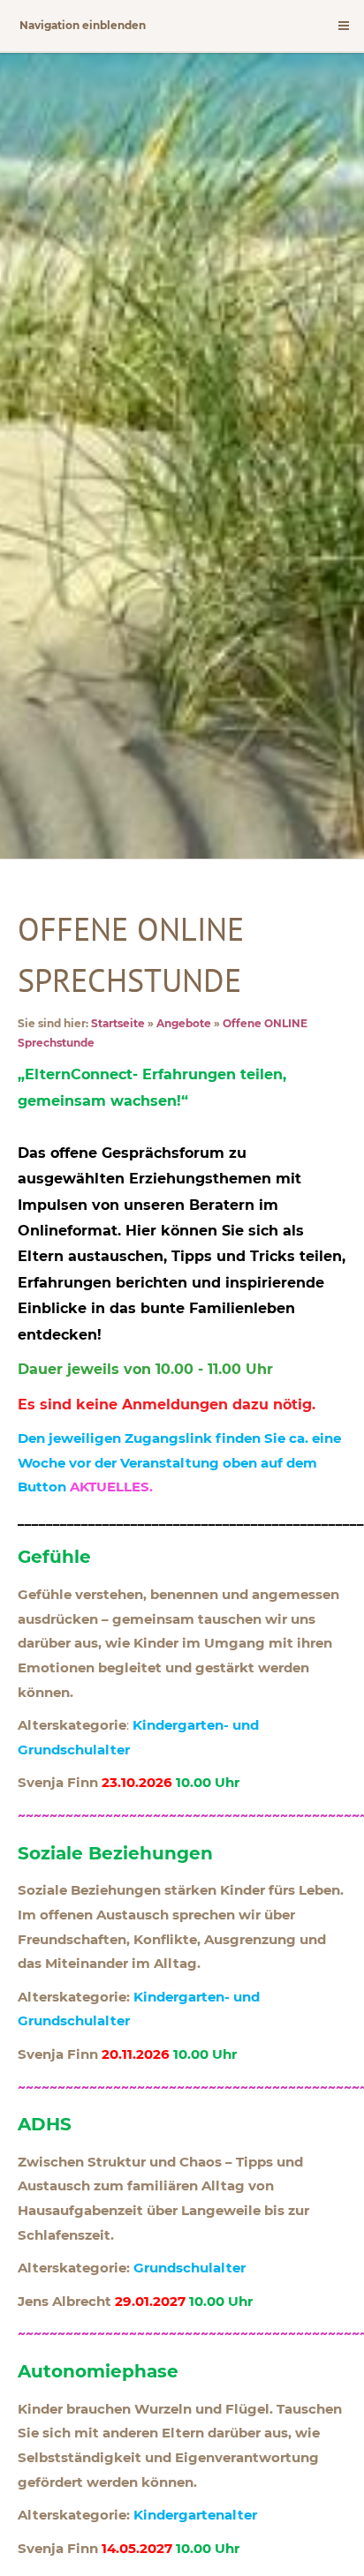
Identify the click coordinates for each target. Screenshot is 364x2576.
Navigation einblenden (83, 25)
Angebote (184, 1023)
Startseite (118, 1023)
